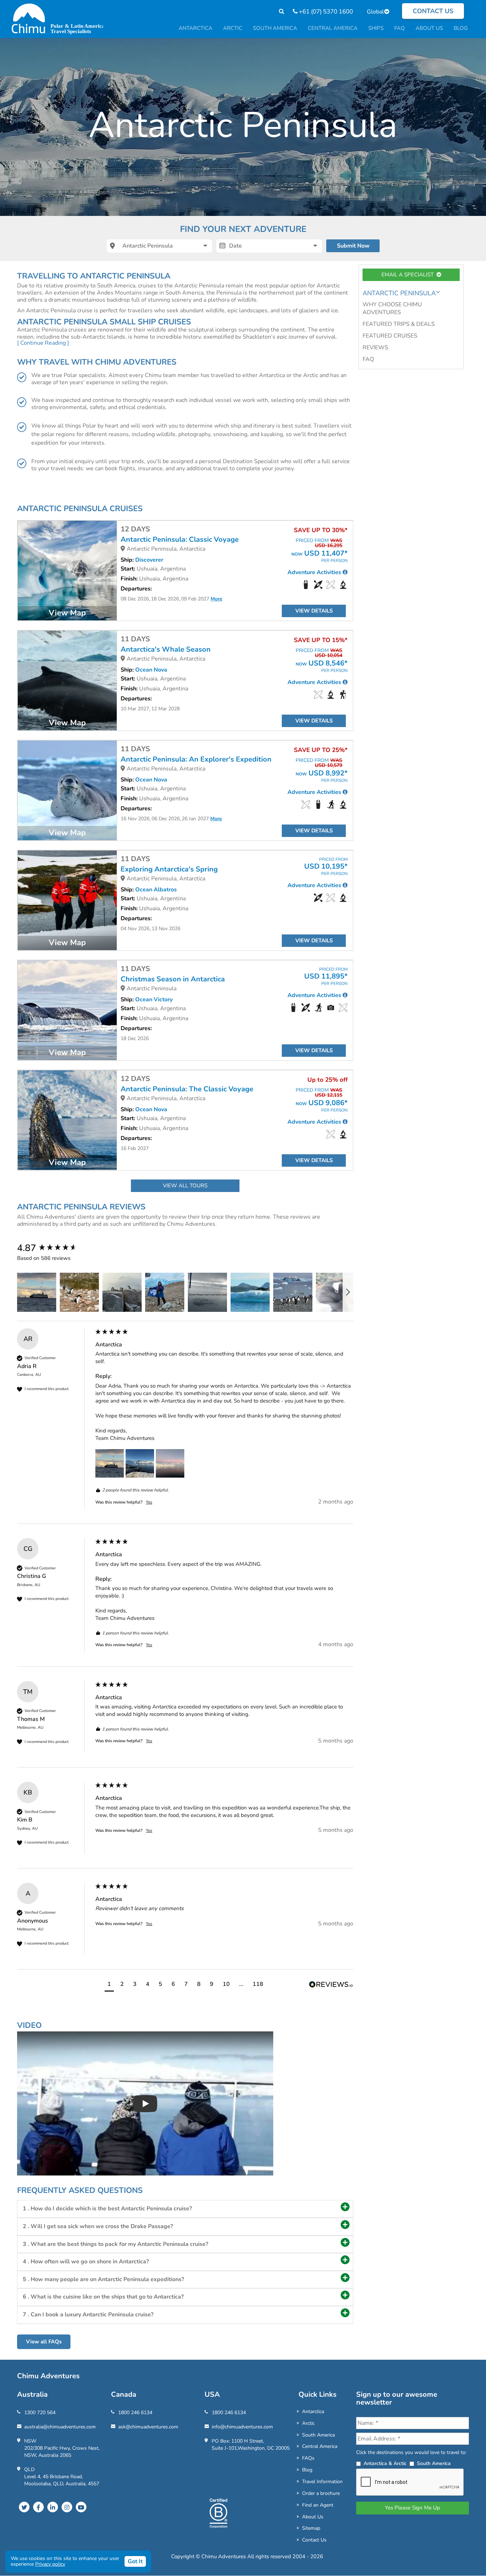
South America (318, 2435)
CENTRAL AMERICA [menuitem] (333, 28)
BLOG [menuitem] (461, 28)
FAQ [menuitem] (400, 28)
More (216, 599)
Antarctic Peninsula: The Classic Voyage (187, 1089)
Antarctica (313, 2411)
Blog (307, 2470)
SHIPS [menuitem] (376, 28)
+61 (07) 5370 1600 (325, 12)
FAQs (308, 2458)
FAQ (368, 359)
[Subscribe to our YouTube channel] (81, 2507)
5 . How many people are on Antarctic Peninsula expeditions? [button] (103, 2279)
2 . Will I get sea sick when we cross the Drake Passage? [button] (98, 2226)
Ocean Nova (151, 670)
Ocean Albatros (156, 890)
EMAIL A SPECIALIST (409, 275)
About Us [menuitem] (429, 28)
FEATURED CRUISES (390, 336)
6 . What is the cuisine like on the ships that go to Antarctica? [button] (103, 2297)
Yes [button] (149, 1502)
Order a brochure (321, 2493)
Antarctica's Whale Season (166, 650)
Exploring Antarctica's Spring (169, 869)
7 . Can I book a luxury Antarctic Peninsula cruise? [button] (88, 2315)
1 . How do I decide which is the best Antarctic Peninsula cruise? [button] (107, 2209)
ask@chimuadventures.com (148, 2427)
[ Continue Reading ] (43, 343)
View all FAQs (44, 2342)
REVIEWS (375, 348)
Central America (320, 2446)
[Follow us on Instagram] (67, 2507)
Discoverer (149, 560)
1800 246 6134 (135, 2413)
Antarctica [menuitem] (196, 28)
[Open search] (278, 12)
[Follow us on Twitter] (24, 2507)
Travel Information (322, 2482)
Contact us (433, 11)
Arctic (308, 2423)
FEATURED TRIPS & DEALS (399, 324)
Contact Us (314, 2540)
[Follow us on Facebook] (38, 2507)
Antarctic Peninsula (399, 293)
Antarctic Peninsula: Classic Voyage (180, 540)
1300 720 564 (40, 2413)
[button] (37, 1292)
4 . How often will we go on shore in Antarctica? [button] (86, 2262)
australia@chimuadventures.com (60, 2427)
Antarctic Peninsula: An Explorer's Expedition (196, 759)
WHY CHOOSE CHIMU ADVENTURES (392, 309)
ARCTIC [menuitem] (233, 28)
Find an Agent (318, 2505)
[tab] (185, 2209)
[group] (54, 1248)
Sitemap (311, 2528)
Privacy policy (50, 2564)
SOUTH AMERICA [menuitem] (275, 28)
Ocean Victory (154, 1000)
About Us (313, 2517)
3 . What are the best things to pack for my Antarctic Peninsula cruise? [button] (115, 2244)
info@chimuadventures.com (242, 2427)
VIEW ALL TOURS (185, 1186)
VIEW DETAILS (314, 611)
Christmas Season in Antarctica (173, 979)
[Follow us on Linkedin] (53, 2507)
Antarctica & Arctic (385, 2463)
